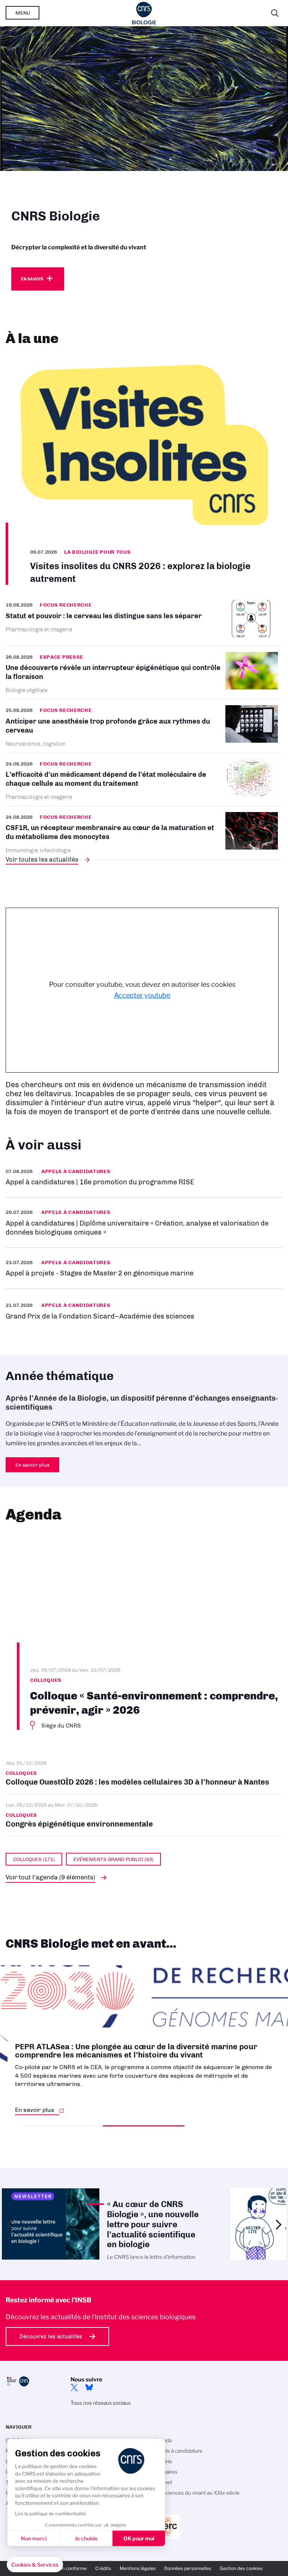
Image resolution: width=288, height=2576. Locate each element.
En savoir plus (144, 1177)
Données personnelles (188, 2568)
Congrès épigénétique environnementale (144, 1815)
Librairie (163, 2461)
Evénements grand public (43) (113, 1859)
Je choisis (86, 2538)
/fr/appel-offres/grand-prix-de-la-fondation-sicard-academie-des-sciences (144, 1310)
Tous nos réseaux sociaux (100, 2403)
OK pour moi (139, 2538)
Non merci (34, 2538)
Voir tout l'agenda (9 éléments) (50, 1877)
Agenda (163, 2440)
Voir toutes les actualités (42, 859)
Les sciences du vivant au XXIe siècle (196, 2493)
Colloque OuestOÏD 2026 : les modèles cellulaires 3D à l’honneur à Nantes (144, 1773)
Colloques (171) (34, 1859)
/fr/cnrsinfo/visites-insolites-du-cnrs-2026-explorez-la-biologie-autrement (144, 470)
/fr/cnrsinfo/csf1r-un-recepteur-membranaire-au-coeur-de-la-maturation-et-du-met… (144, 833)
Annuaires (165, 2472)
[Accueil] (144, 13)
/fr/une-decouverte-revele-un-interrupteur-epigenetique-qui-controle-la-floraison (144, 673)
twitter (74, 2387)
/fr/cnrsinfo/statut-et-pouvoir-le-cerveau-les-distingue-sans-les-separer (144, 623)
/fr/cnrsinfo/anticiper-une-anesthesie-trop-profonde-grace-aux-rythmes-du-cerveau (144, 726)
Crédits (103, 2568)
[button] (35, 2565)
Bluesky (89, 2387)
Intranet (163, 2482)
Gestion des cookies (241, 2568)
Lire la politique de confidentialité (50, 2514)
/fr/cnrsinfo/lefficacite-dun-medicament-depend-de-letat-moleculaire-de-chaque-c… (144, 780)
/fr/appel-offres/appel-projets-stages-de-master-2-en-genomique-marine (144, 1268)
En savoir (32, 279)
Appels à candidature (178, 2451)
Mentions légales (138, 2568)
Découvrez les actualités (51, 2336)
